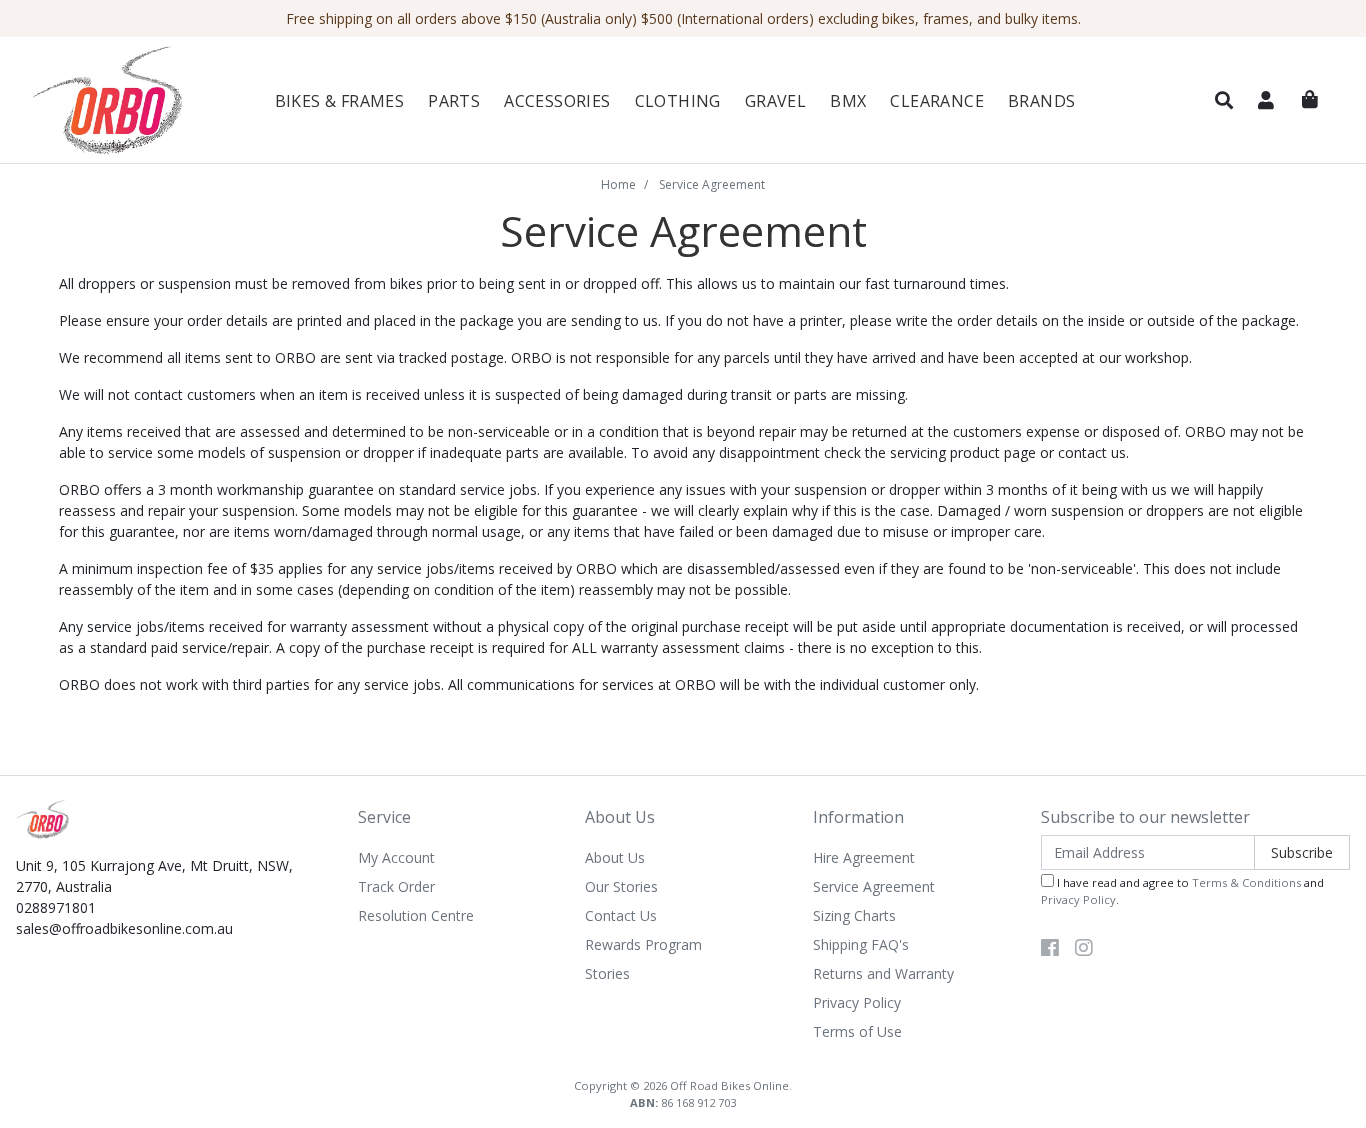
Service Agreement (874, 886)
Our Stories (621, 886)
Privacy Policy (857, 1002)
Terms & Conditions (1246, 882)
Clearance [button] (937, 101)
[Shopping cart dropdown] (1310, 100)
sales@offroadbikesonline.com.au (124, 928)
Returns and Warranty (883, 973)
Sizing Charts (854, 915)
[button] (1224, 101)
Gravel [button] (775, 101)
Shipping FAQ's (861, 944)
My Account (396, 857)
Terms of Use (857, 1031)
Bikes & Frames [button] (340, 101)
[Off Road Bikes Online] (127, 100)
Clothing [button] (678, 101)
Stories (607, 973)
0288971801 (56, 907)
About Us (615, 857)
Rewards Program (643, 944)
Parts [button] (454, 101)
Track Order (396, 886)
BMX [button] (848, 101)
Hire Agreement (864, 857)
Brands (1041, 101)
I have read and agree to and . (1182, 891)
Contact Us (621, 915)
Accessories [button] (557, 101)
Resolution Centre (416, 915)
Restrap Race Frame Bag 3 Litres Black (170, 1048)
